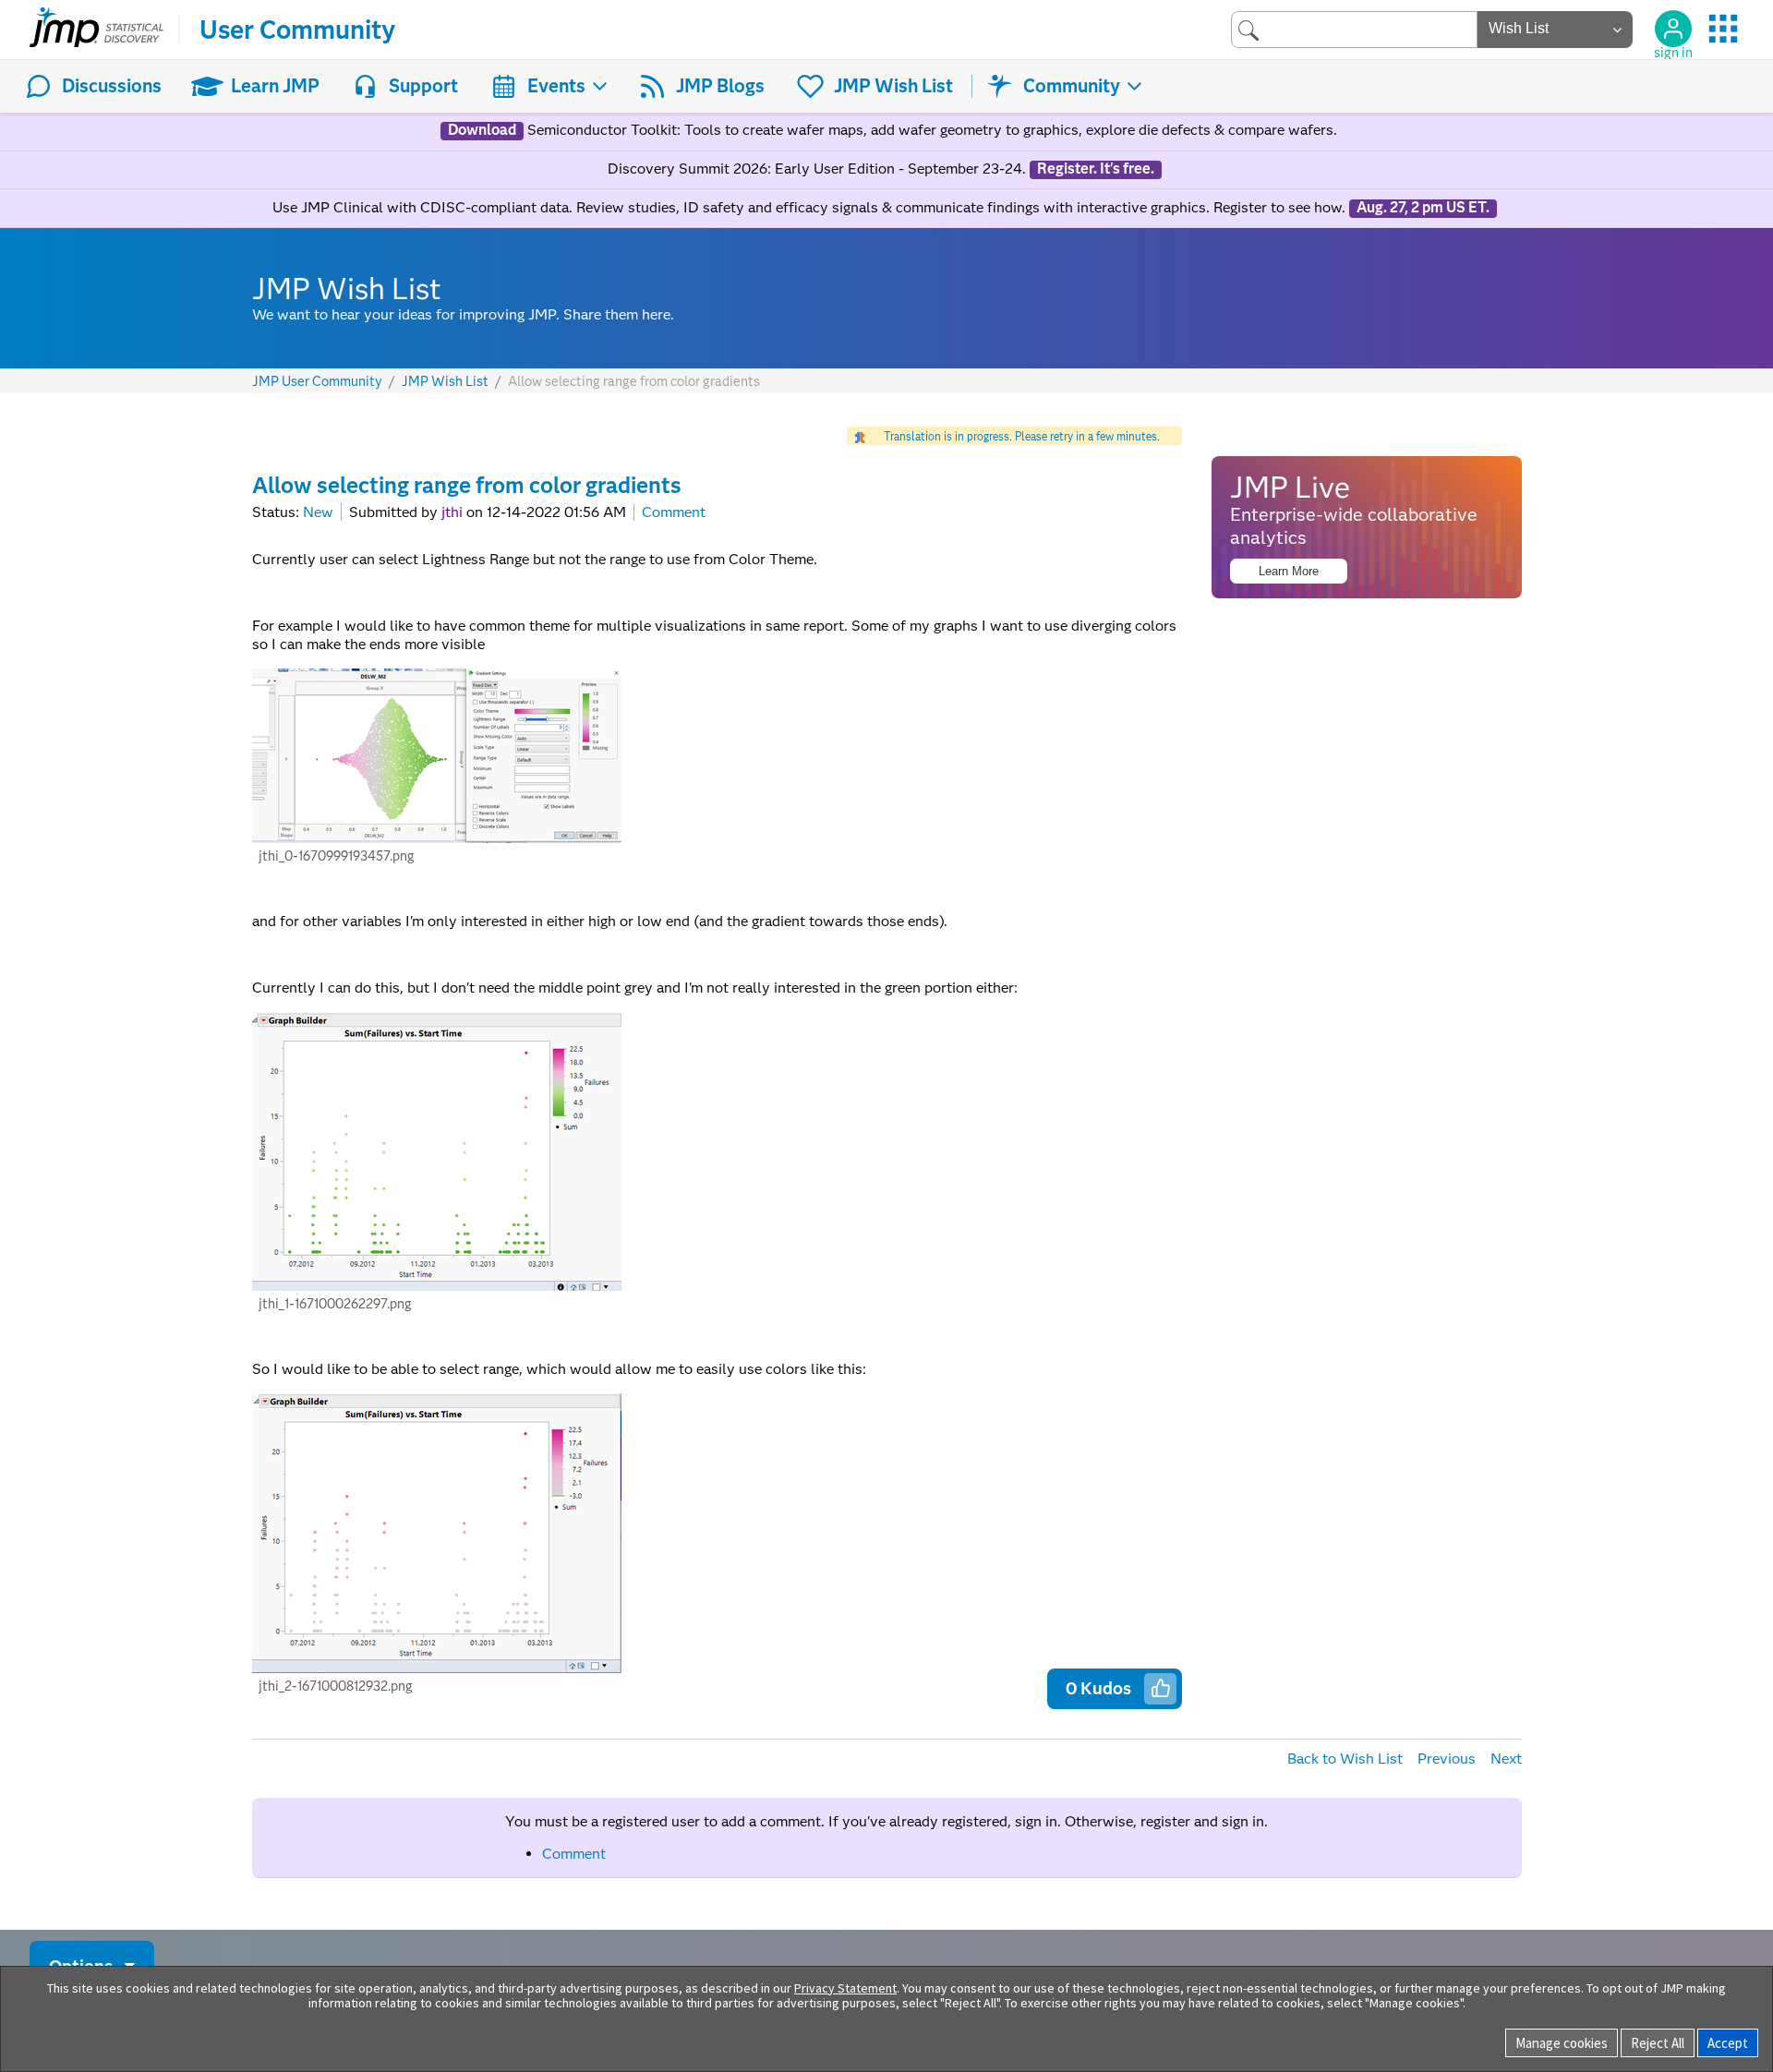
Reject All (1658, 2043)
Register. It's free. (1096, 169)
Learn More (1289, 571)
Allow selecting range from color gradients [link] (634, 381)
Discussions (112, 86)
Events (556, 86)
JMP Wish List (893, 86)
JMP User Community (317, 382)
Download (482, 130)
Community (1072, 86)
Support (423, 86)
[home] (96, 30)
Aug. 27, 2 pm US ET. (1423, 208)
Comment (674, 512)
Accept (1728, 2043)
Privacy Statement (845, 1988)
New (318, 512)
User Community (297, 30)
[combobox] (1354, 29)
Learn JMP (275, 86)
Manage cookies (1562, 2043)
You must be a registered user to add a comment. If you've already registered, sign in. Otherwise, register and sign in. (886, 1821)
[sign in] (1673, 29)
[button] (1161, 1688)
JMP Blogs (720, 86)
